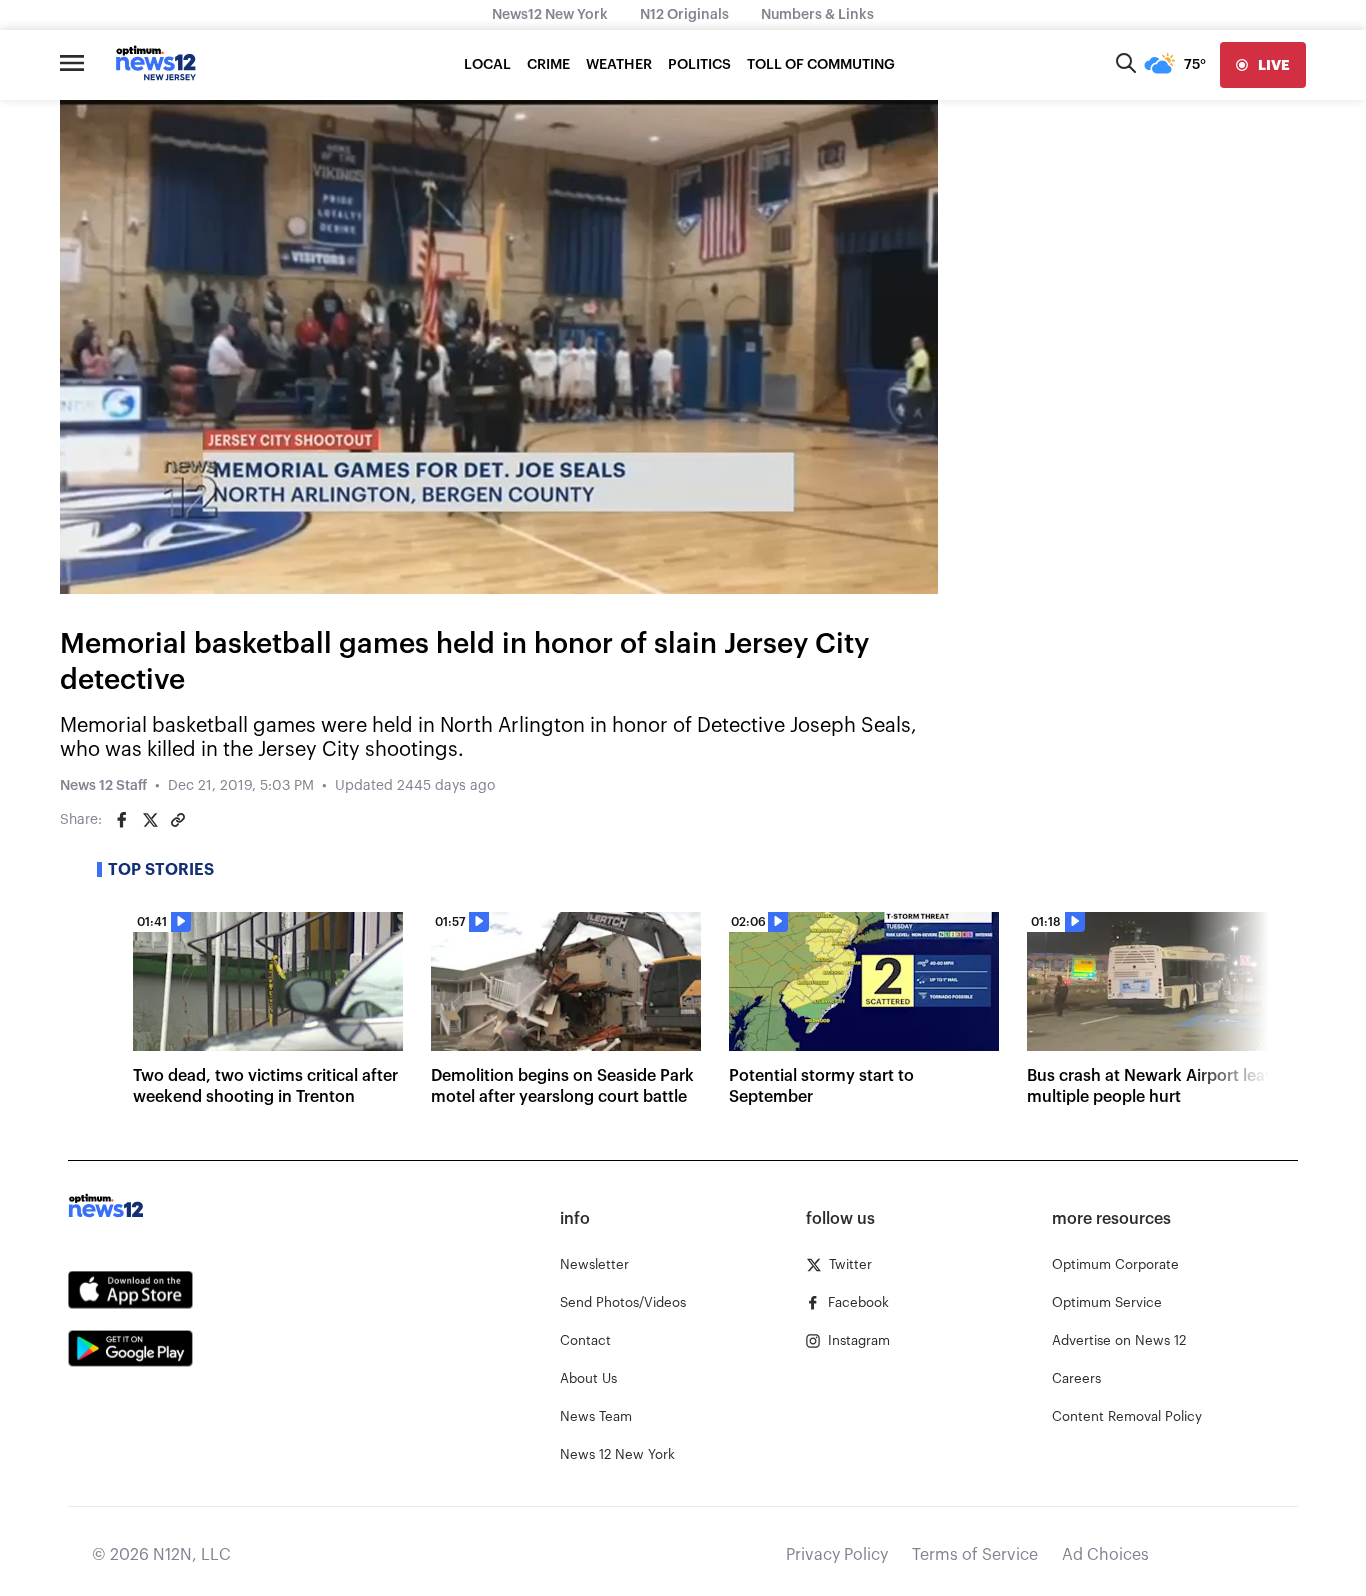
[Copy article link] (178, 820)
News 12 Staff (103, 786)
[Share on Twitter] (150, 820)
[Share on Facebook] (122, 820)
